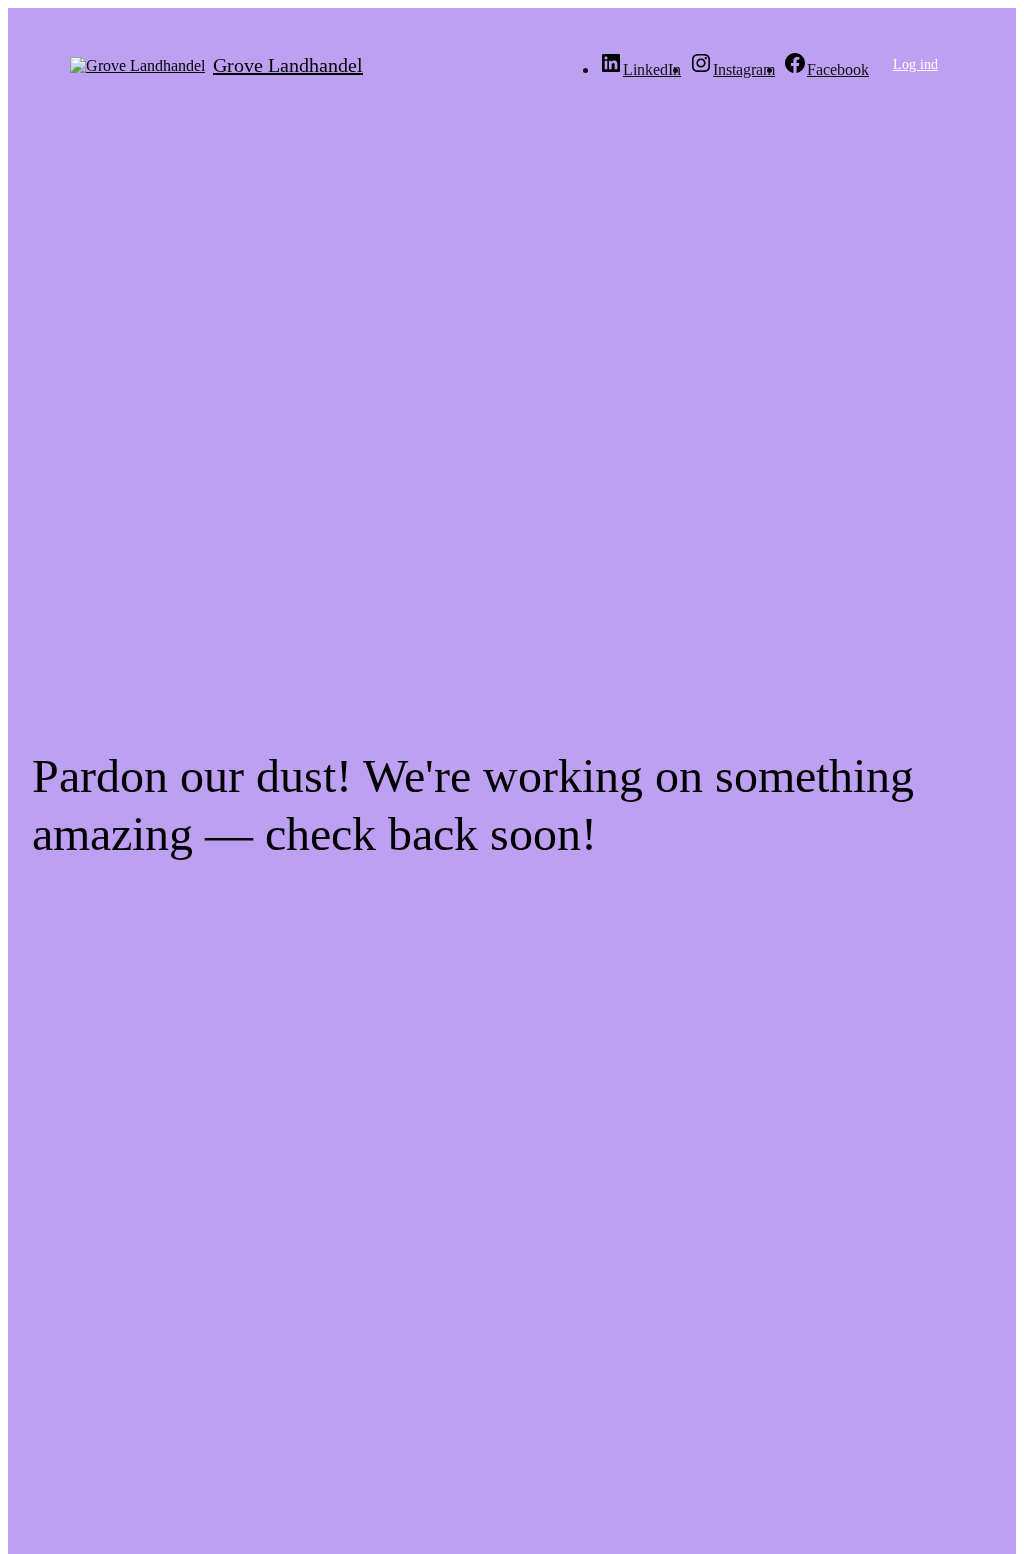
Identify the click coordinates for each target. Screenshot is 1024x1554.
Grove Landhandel (288, 65)
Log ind (915, 64)
